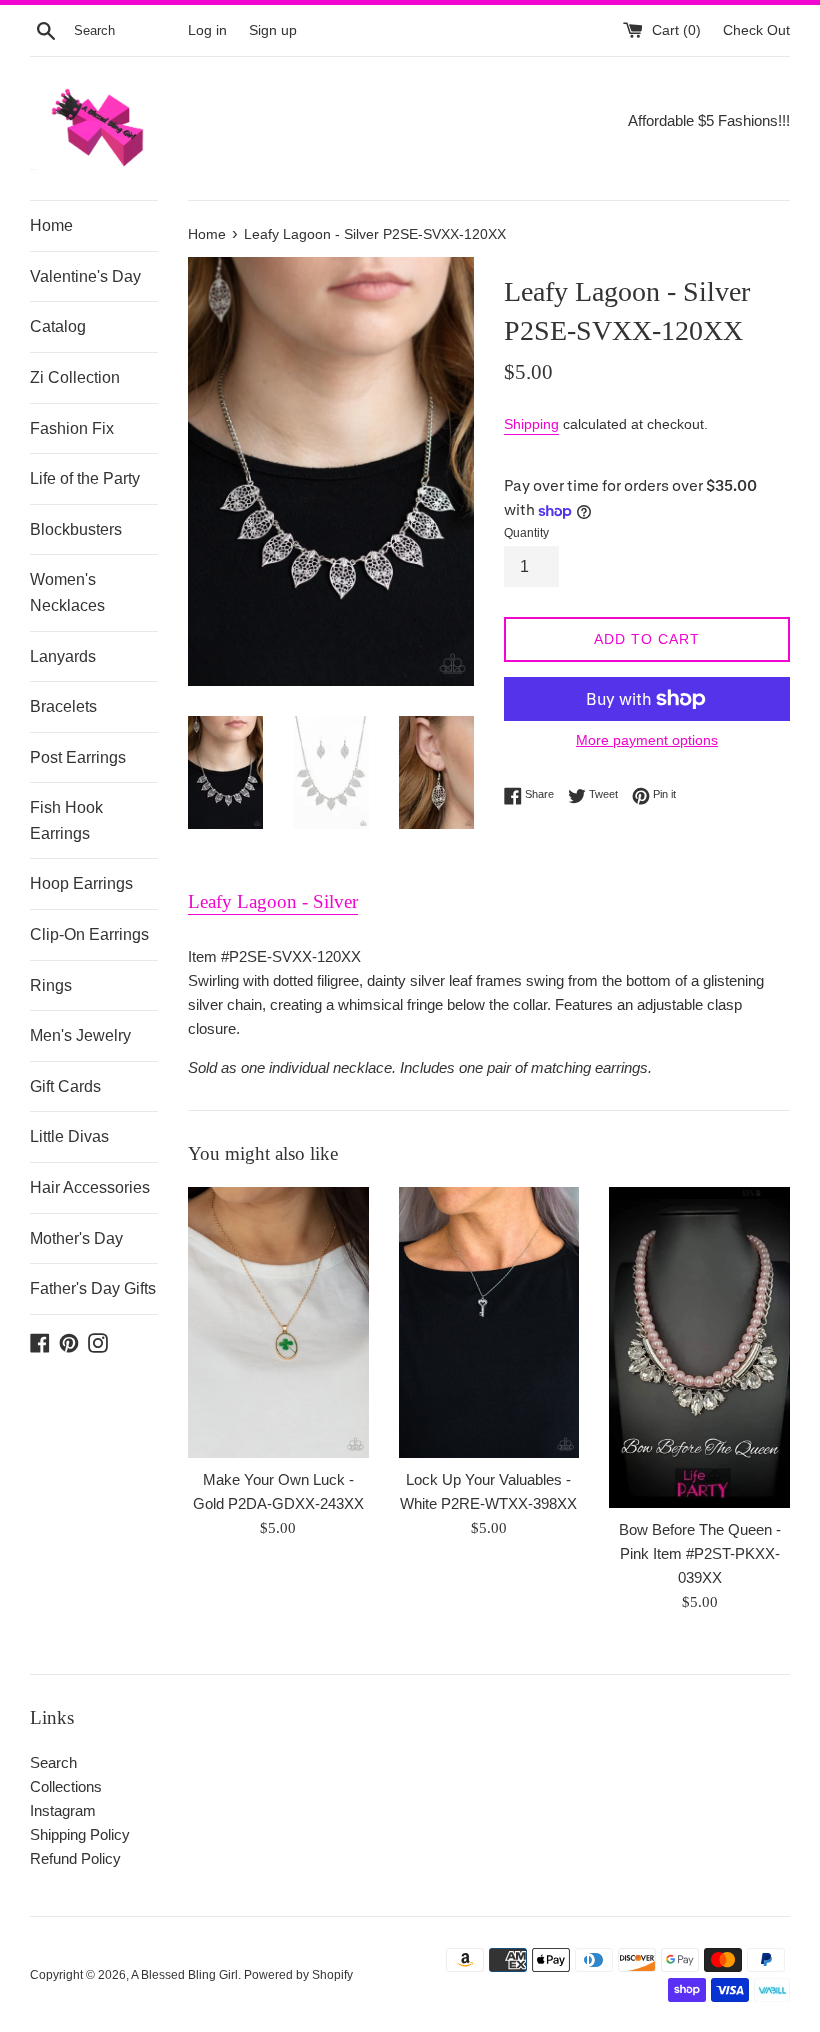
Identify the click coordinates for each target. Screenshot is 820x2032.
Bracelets (63, 706)
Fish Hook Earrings (66, 820)
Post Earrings (78, 757)
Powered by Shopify (298, 1975)
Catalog (58, 326)
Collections (66, 1786)
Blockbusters (76, 529)
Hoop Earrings (81, 883)
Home (51, 225)
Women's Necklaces (67, 592)
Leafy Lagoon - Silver (273, 901)
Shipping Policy (80, 1834)
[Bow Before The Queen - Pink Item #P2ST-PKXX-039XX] (699, 1347)
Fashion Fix (72, 428)
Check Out (756, 30)
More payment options (647, 740)
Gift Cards (65, 1086)
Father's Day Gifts (93, 1288)
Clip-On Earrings (89, 934)
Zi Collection (75, 377)
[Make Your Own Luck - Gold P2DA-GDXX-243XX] (278, 1322)
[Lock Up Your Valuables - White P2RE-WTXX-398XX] (489, 1322)
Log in (207, 30)
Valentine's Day (85, 276)
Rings (51, 985)
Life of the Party (85, 478)
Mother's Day (76, 1238)
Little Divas (69, 1136)
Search (53, 1762)
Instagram (63, 1810)
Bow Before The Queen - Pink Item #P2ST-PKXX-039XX (700, 1553)
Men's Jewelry (80, 1035)
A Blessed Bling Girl (184, 1975)
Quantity (526, 533)
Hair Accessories (90, 1187)
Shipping (531, 424)
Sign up (273, 30)
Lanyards (63, 656)
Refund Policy (75, 1858)
